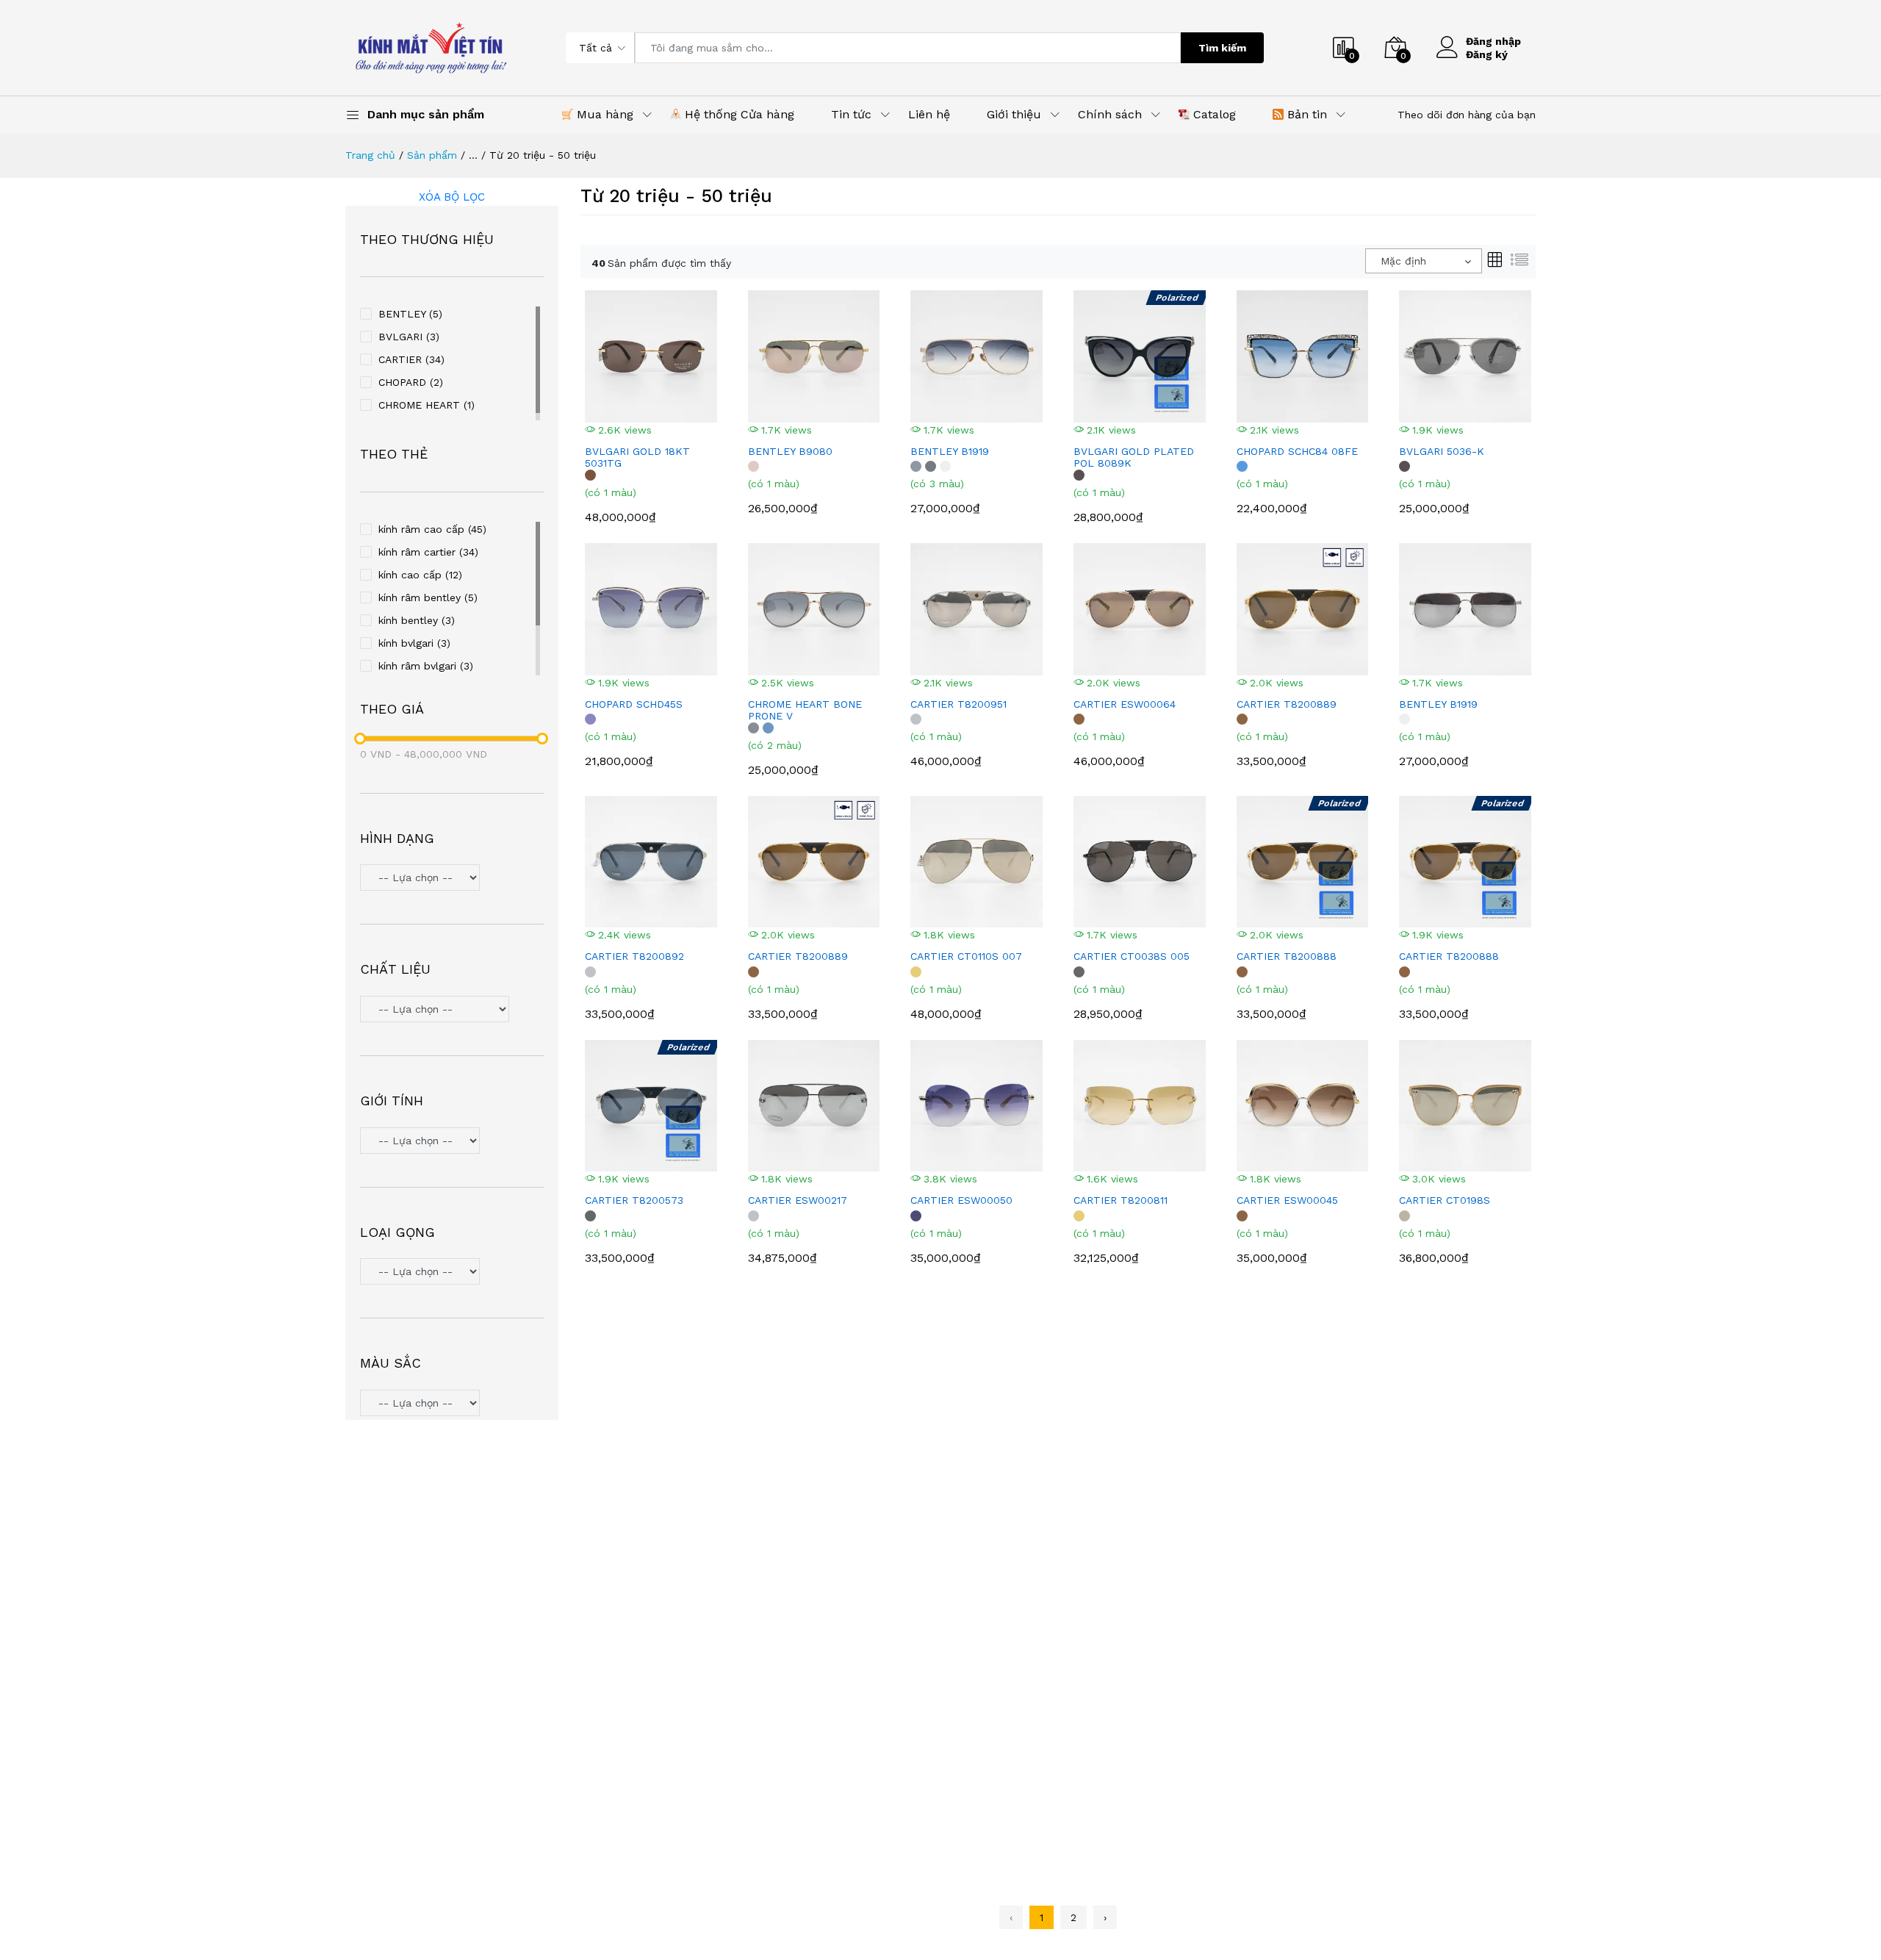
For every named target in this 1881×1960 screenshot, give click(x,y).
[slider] (360, 739)
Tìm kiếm (1222, 48)
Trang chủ (370, 155)
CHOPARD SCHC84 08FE (1297, 451)
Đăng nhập (1493, 41)
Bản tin (1305, 114)
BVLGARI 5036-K (1442, 451)
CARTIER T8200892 (634, 956)
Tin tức (851, 114)
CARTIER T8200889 (1287, 704)
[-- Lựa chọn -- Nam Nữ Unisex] (452, 1142)
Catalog (1213, 114)
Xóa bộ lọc (452, 197)
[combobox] (1424, 261)
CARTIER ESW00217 (798, 1200)
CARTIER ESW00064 (1125, 704)
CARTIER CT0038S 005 (1132, 956)
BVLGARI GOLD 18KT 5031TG (637, 457)
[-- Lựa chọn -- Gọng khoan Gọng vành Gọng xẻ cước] (452, 1273)
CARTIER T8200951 (959, 704)
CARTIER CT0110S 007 (966, 956)
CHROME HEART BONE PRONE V (805, 710)
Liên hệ (929, 114)
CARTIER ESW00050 (961, 1200)
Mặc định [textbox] (1403, 261)
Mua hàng (603, 114)
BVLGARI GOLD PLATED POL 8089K (1134, 457)
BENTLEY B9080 (790, 451)
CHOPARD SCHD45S (634, 704)
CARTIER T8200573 (634, 1200)
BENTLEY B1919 (950, 451)
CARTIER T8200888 (1287, 956)
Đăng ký (1487, 54)
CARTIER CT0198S (1445, 1200)
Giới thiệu (1014, 114)
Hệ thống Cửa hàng (738, 114)
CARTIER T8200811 (1121, 1200)
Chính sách (1110, 114)
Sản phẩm (432, 155)
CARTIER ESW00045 (1287, 1200)
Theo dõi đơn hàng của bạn (1467, 115)
